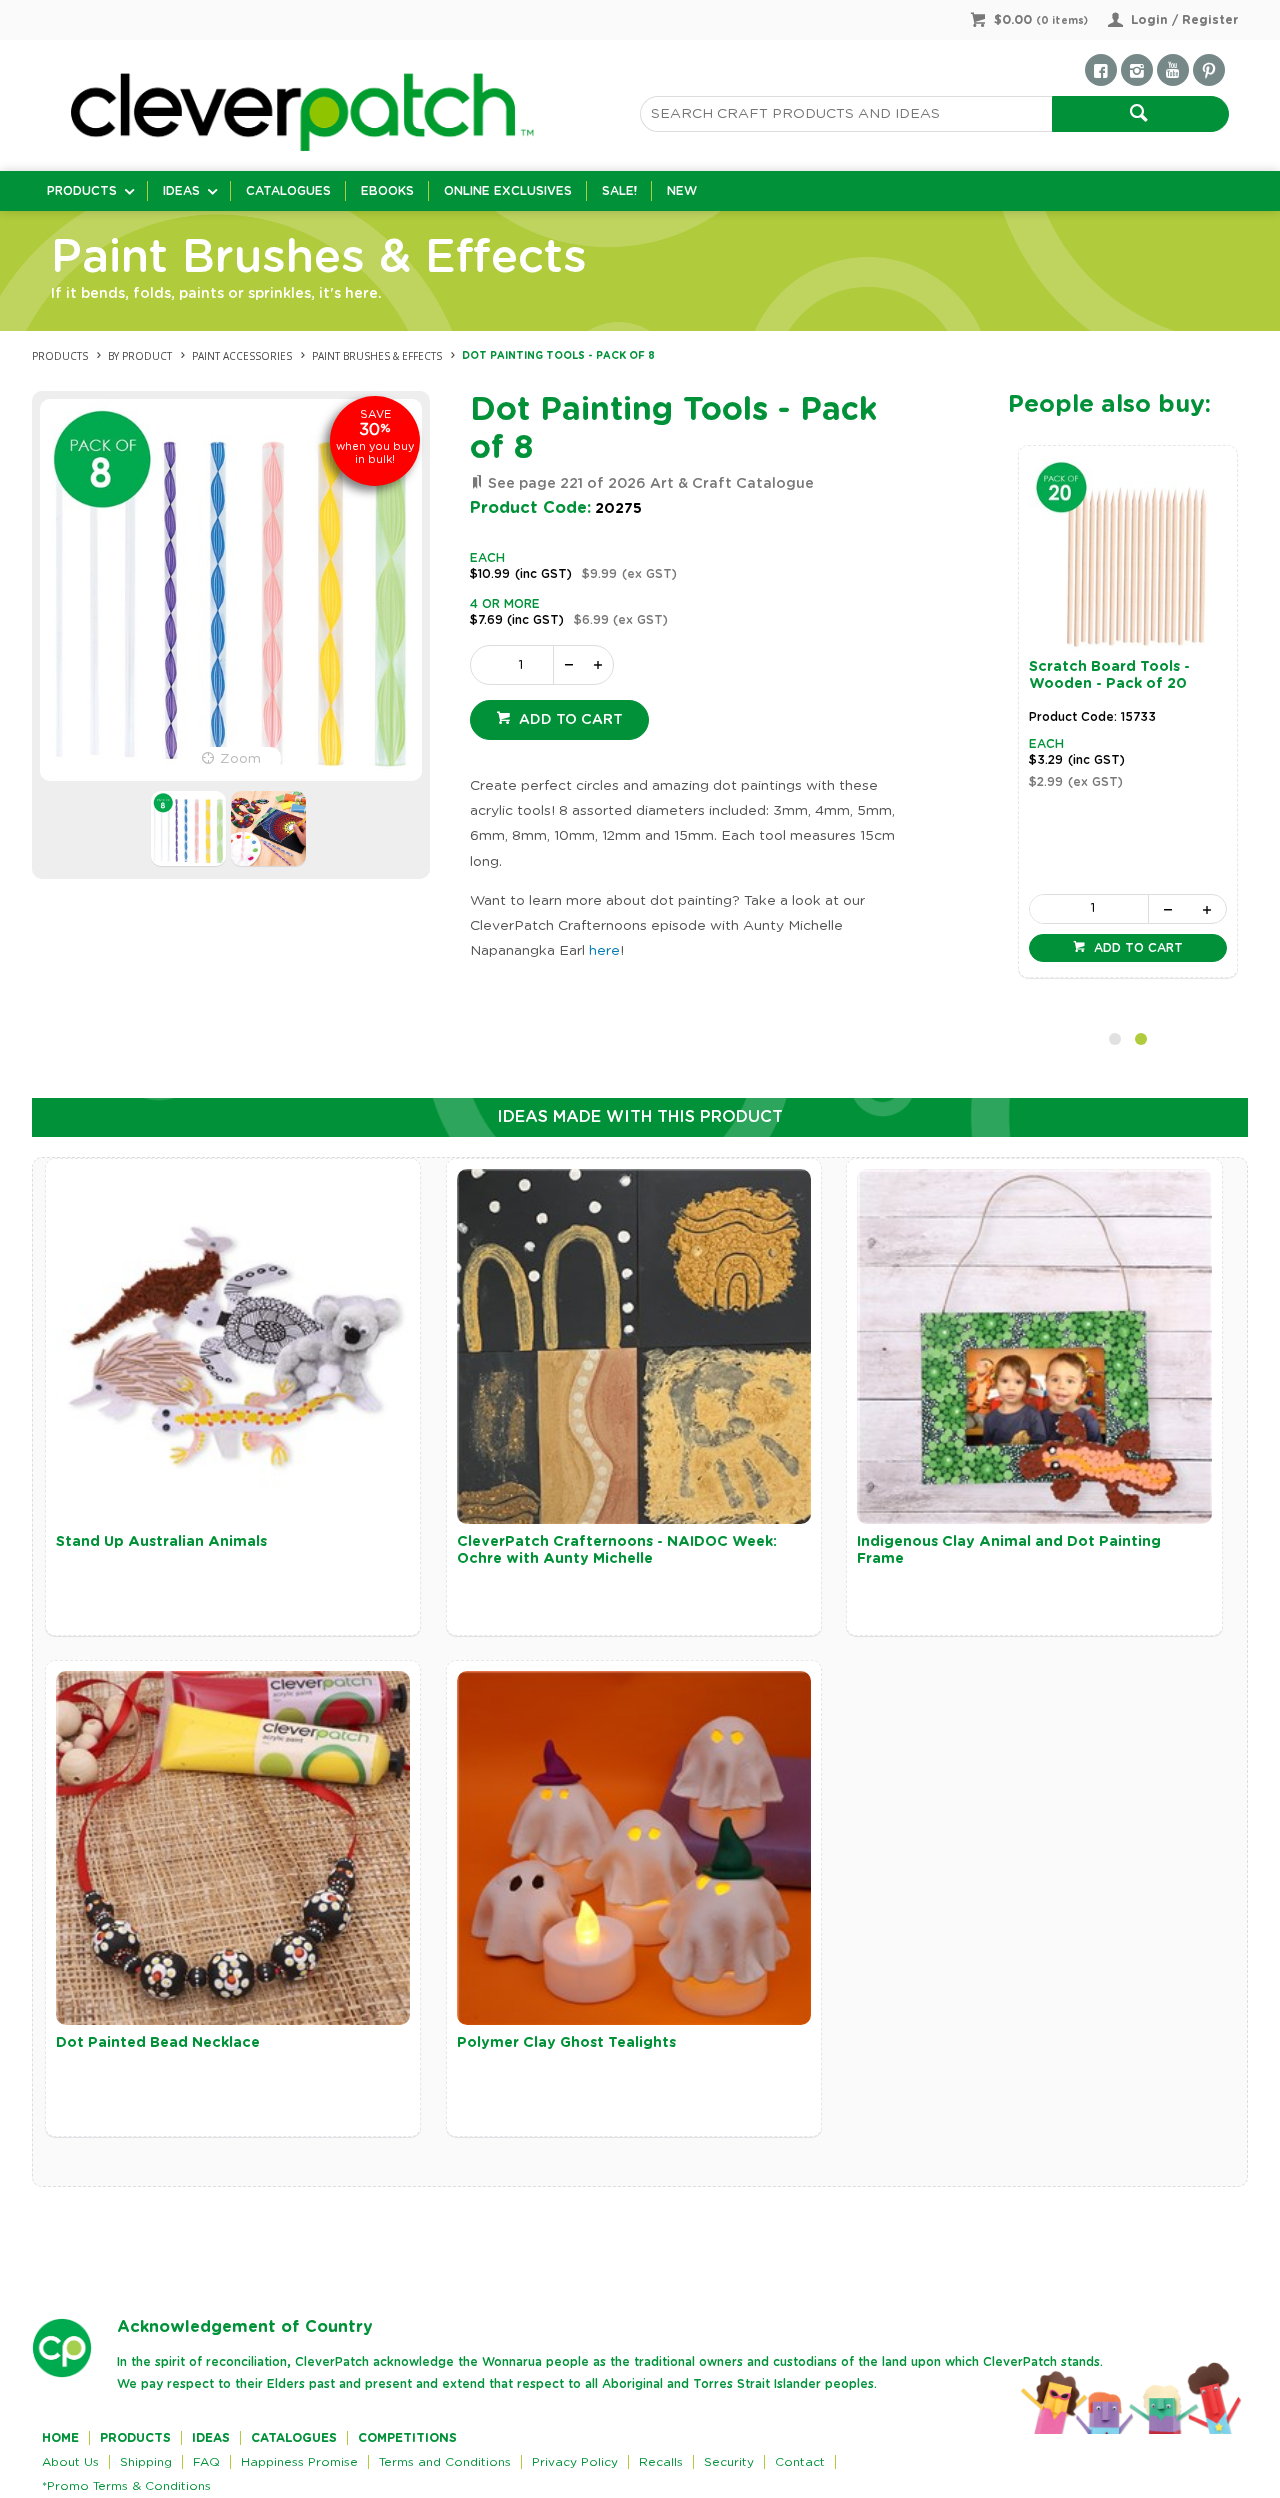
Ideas (181, 191)
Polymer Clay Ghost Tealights (566, 2043)
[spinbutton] (516, 665)
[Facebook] (1101, 70)
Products (82, 191)
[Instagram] (1137, 70)
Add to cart (569, 720)
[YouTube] (1173, 70)
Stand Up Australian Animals (161, 1542)
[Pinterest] (1209, 70)
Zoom (240, 759)
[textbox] (846, 114)
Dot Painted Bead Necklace (158, 2043)
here (604, 951)
